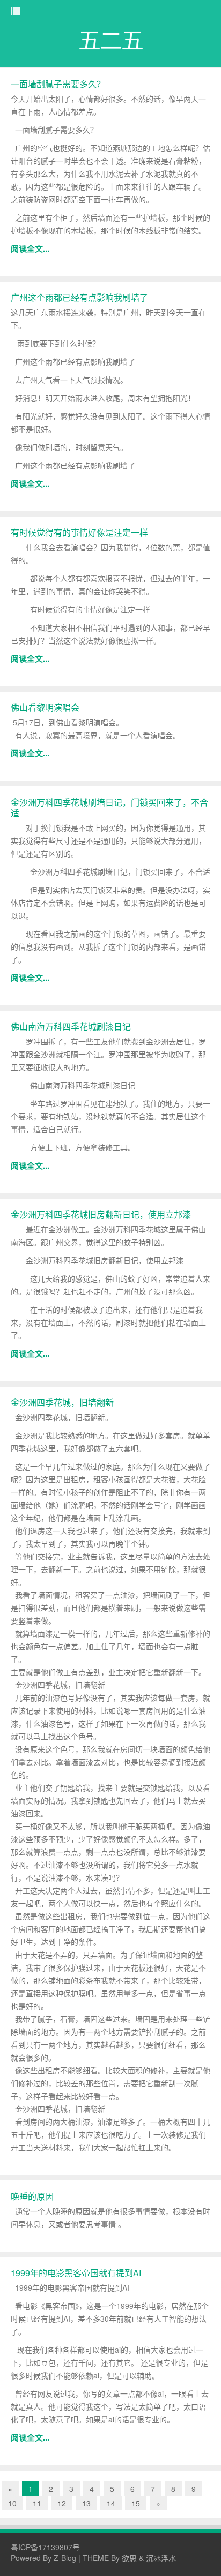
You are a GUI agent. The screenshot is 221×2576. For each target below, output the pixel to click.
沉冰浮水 (161, 2558)
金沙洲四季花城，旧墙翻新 (62, 1402)
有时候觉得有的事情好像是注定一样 (79, 532)
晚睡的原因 (32, 2196)
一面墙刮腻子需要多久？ (58, 84)
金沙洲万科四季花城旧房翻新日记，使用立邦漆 (101, 1214)
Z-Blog (65, 2558)
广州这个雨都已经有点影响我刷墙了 (79, 297)
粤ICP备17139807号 (45, 2547)
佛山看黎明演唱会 (45, 707)
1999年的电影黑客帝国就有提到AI (76, 2273)
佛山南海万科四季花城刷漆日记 (71, 1026)
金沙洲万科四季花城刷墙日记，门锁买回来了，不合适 (109, 808)
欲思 (129, 2558)
